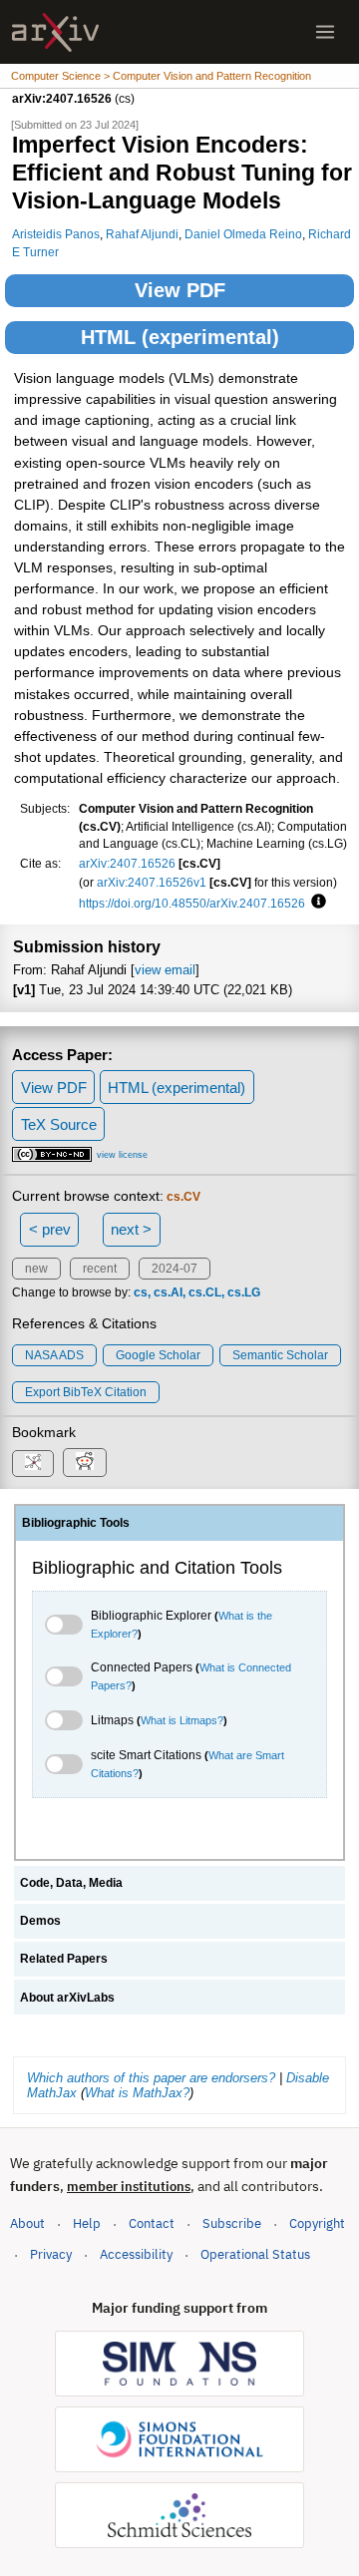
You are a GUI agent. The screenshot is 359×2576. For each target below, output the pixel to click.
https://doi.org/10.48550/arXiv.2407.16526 (192, 903)
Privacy (51, 2254)
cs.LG (244, 1292)
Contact (152, 2223)
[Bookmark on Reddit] (85, 1463)
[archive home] (55, 32)
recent (100, 1269)
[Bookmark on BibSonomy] (33, 1464)
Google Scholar (158, 1355)
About (27, 2223)
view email (165, 970)
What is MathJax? (137, 2093)
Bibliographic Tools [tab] (76, 1523)
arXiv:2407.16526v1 (152, 882)
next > (131, 1229)
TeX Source (59, 1124)
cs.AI (168, 1292)
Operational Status (255, 2254)
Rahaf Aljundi (142, 234)
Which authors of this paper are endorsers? (151, 2078)
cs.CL (205, 1292)
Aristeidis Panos (56, 234)
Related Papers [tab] (64, 1959)
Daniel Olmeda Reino (243, 234)
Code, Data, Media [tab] (71, 1883)
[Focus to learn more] (316, 903)
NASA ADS (54, 1355)
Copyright (317, 2223)
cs (141, 1292)
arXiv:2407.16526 (127, 863)
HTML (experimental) (180, 337)
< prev (50, 1229)
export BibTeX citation (86, 1392)
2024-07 (175, 1269)
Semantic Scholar (280, 1355)
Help (87, 2223)
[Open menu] (325, 32)
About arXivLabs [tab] (67, 1998)
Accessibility (136, 2254)
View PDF (180, 290)
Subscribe (232, 2223)
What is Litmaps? (182, 1720)
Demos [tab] (40, 1921)
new (36, 1269)
